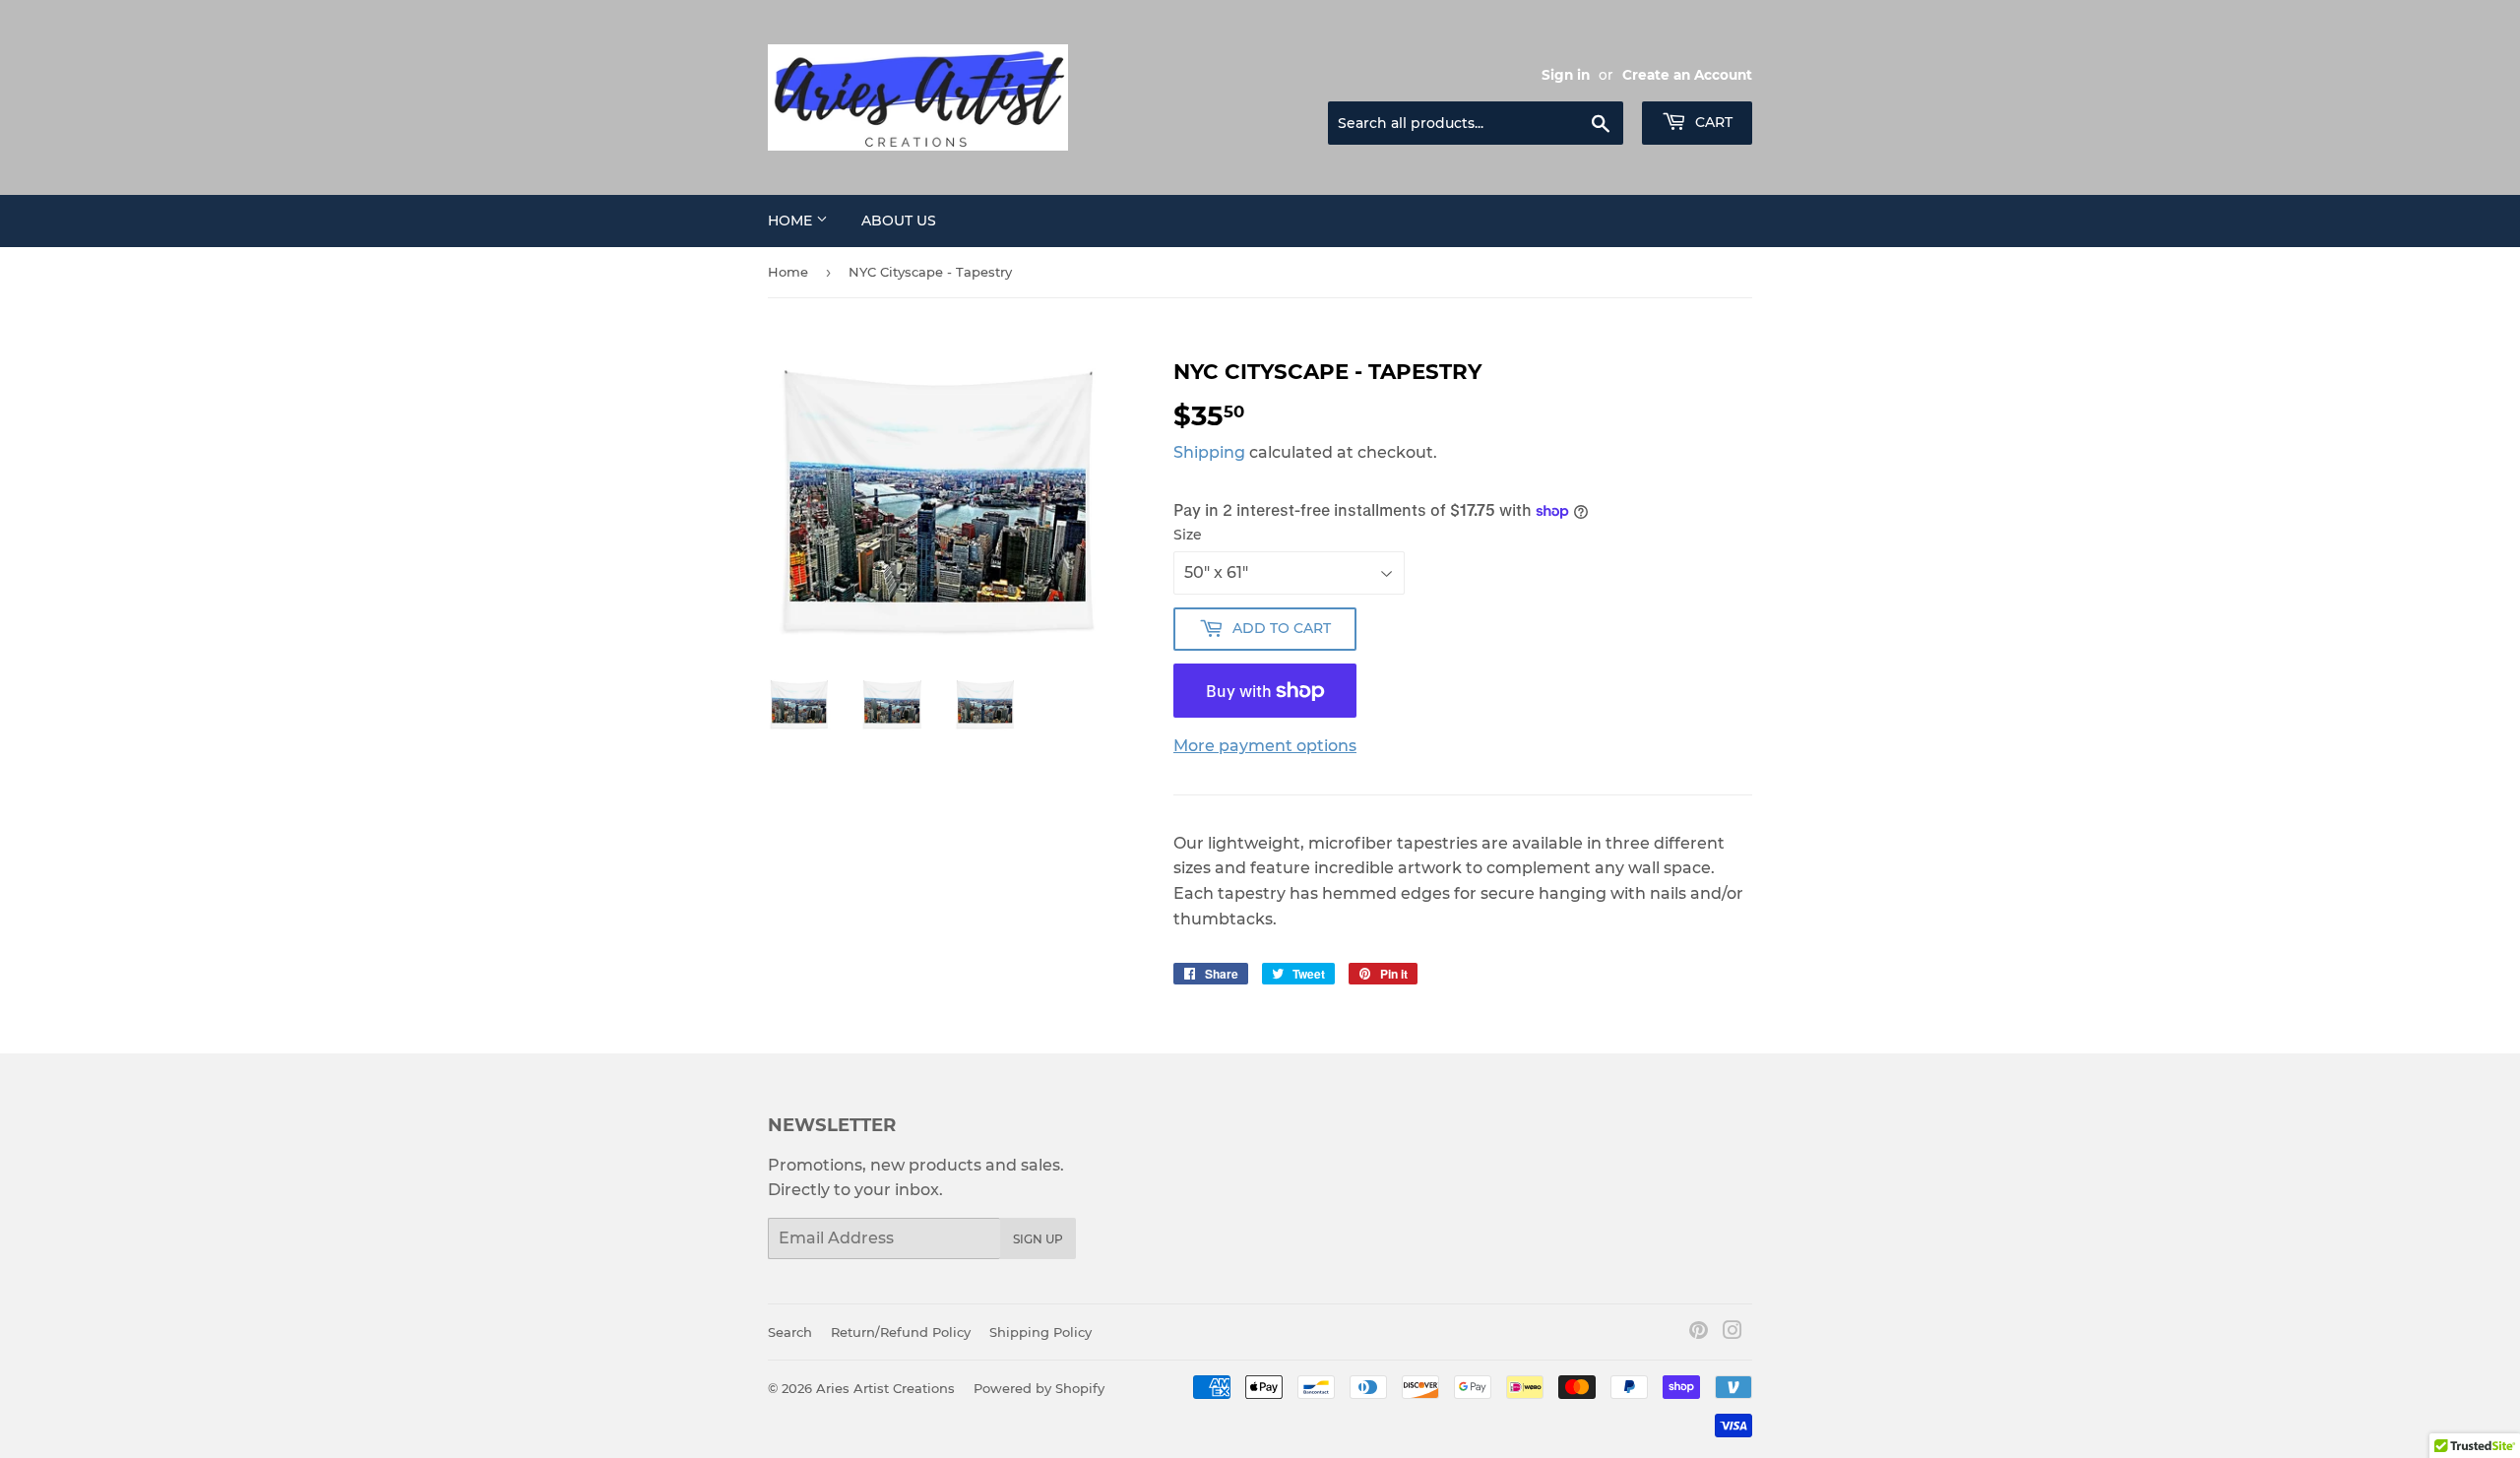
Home (792, 221)
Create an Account (1687, 75)
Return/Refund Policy (901, 1332)
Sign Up (1038, 1239)
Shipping (1209, 452)
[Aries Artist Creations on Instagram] (1732, 1332)
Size (1188, 535)
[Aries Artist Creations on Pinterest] (1699, 1332)
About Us (899, 221)
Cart (1712, 122)
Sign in (1566, 75)
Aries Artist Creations (885, 1388)
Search (790, 1332)
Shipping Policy (1040, 1332)
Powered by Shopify (1039, 1388)
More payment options (1265, 746)
